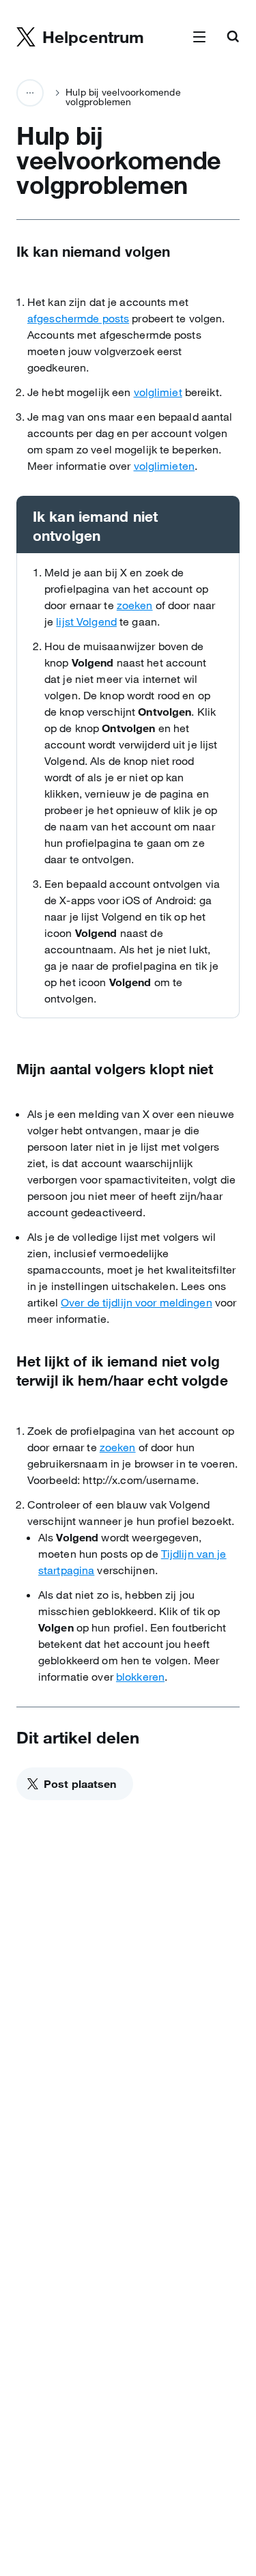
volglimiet (158, 392)
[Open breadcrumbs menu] (30, 93)
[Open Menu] (199, 38)
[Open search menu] (233, 38)
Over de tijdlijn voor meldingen (137, 1302)
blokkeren (140, 1677)
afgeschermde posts (78, 318)
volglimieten (164, 466)
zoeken (135, 605)
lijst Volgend (86, 621)
